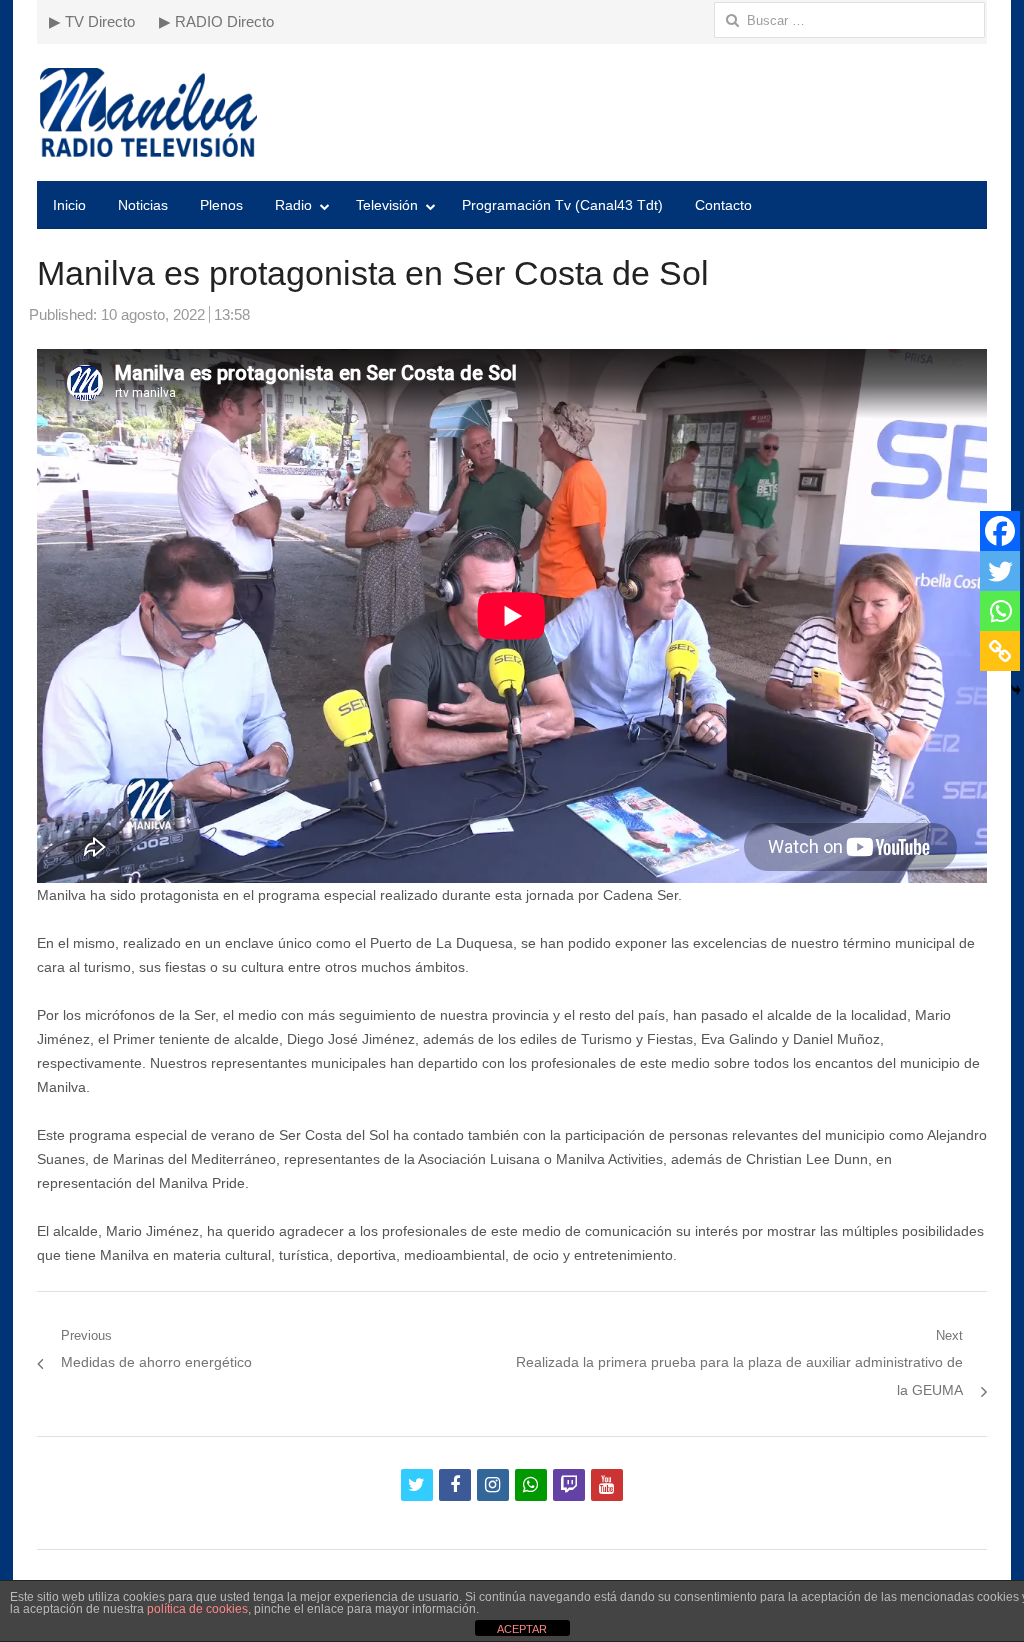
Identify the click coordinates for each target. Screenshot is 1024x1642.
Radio (293, 205)
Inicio (69, 205)
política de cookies (197, 1609)
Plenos (221, 205)
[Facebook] (1000, 531)
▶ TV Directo (92, 21)
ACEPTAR (522, 1629)
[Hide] (1016, 690)
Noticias (143, 205)
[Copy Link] (1000, 651)
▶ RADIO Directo (216, 21)
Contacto (723, 205)
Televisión (387, 205)
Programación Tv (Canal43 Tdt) (562, 205)
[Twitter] (1000, 571)
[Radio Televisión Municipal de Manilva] (512, 112)
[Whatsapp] (1000, 611)
